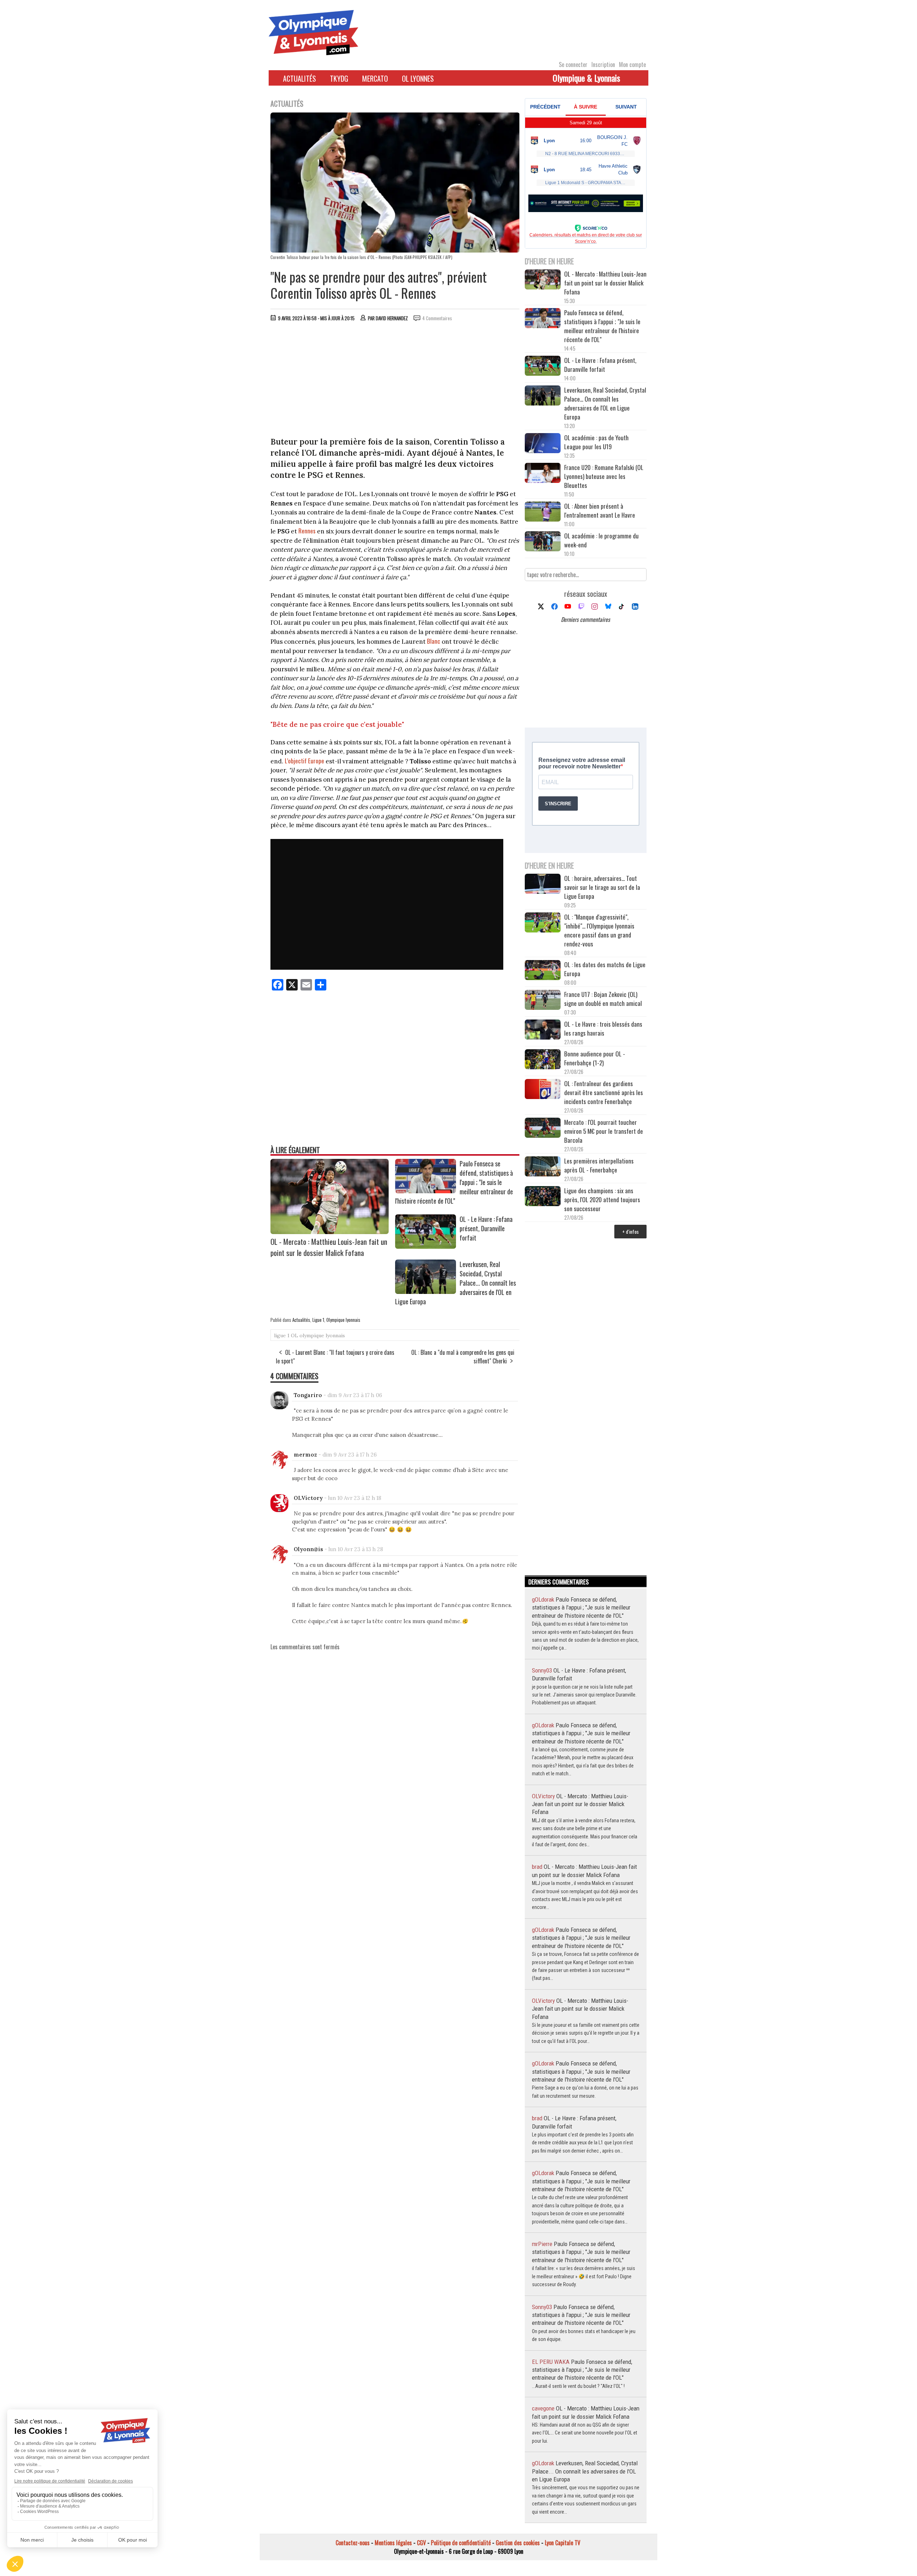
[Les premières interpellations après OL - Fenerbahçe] (543, 1167)
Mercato (375, 78)
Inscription (603, 64)
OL (294, 1335)
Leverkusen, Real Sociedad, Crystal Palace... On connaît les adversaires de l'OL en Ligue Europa (605, 403)
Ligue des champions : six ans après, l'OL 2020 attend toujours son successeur (602, 1200)
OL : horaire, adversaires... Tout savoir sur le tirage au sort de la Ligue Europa (602, 887)
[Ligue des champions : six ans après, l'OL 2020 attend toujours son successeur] (543, 1197)
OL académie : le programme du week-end (601, 540)
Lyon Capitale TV (563, 2543)
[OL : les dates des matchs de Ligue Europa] (543, 971)
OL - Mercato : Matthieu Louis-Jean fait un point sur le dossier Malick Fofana (329, 1247)
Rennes (307, 531)
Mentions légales (393, 2543)
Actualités (299, 78)
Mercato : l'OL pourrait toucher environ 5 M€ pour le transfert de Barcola (604, 1131)
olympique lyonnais (322, 1335)
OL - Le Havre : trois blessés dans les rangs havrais (603, 1028)
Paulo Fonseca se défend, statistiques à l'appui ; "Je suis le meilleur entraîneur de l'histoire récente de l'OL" (602, 326)
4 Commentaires (437, 318)
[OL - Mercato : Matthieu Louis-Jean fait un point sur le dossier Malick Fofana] (330, 1232)
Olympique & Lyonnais (586, 78)
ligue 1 (282, 1335)
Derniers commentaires (585, 619)
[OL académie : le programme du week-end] (543, 542)
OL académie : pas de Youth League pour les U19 (596, 442)
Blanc (434, 641)
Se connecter (573, 64)
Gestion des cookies (518, 2543)
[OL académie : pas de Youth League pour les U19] (543, 444)
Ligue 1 (318, 1320)
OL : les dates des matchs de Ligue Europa (605, 969)
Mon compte (632, 64)
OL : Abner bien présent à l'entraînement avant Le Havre (600, 510)
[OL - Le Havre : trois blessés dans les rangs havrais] (543, 1030)
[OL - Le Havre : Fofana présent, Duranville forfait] (426, 1246)
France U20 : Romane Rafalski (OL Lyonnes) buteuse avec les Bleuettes (604, 476)
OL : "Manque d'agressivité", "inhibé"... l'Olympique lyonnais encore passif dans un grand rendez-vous (599, 930)
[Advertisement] (395, 381)
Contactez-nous (353, 2543)
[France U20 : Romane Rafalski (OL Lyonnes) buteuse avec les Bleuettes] (543, 474)
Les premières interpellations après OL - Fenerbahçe (599, 1165)
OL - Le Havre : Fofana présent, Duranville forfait (486, 1228)
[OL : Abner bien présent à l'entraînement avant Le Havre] (543, 512)
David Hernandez (392, 318)
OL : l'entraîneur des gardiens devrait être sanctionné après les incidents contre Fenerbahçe (604, 1092)
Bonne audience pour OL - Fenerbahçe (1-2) (595, 1058)
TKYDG (339, 78)
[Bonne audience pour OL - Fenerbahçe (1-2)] (543, 1060)
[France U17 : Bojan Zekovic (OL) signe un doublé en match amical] (543, 1001)
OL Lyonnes (418, 78)
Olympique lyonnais (343, 1320)
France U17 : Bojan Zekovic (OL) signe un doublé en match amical (603, 999)
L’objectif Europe (304, 761)
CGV (421, 2543)
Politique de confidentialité (461, 2543)
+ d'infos (630, 1231)
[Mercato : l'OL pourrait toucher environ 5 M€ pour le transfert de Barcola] (543, 1129)
